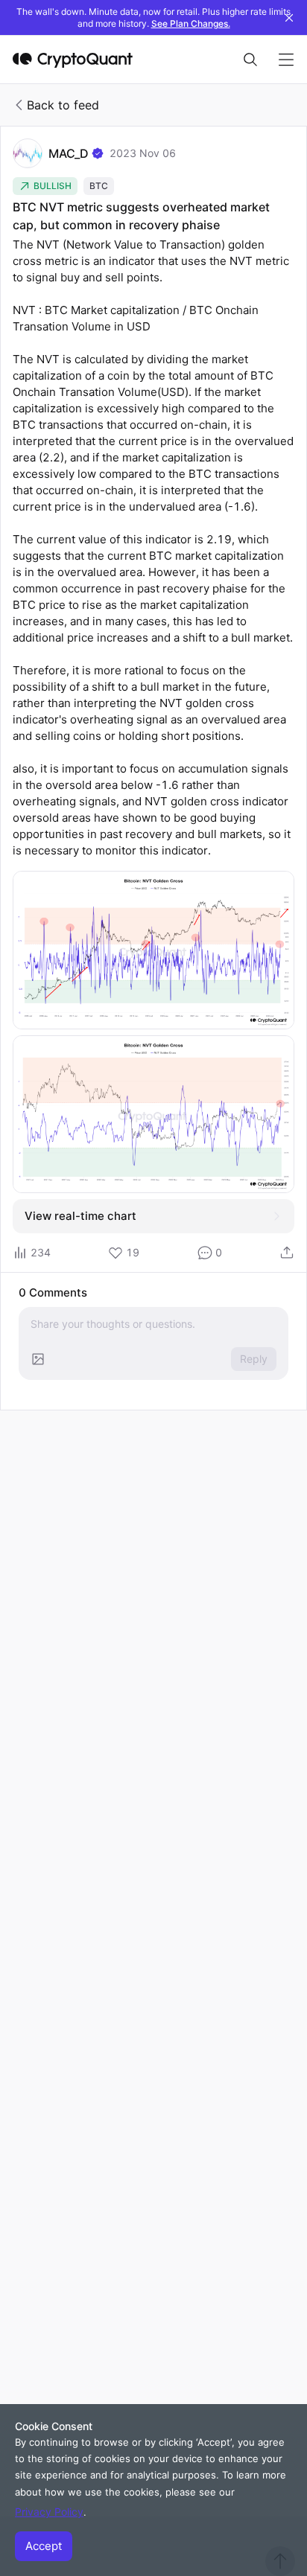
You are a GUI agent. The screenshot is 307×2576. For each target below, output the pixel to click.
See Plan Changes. (191, 23)
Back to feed (63, 105)
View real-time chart (80, 1216)
